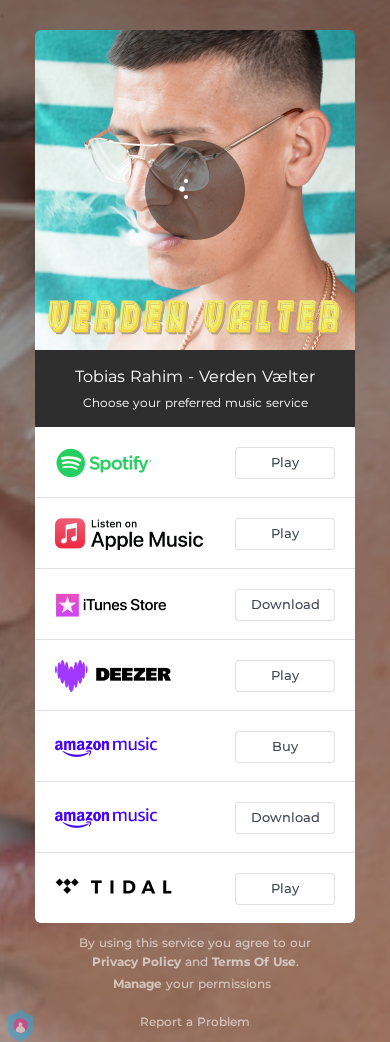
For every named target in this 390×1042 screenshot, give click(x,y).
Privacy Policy (136, 961)
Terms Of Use (254, 961)
